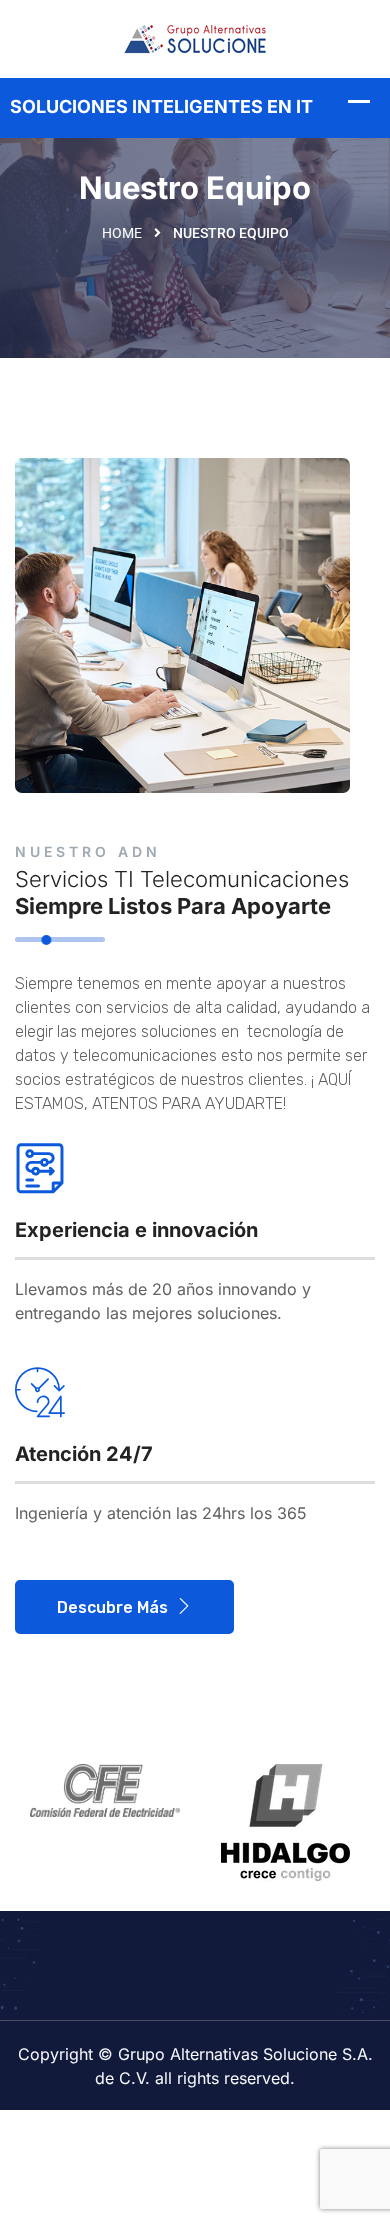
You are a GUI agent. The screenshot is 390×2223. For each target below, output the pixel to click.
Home (122, 233)
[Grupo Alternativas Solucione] (195, 37)
